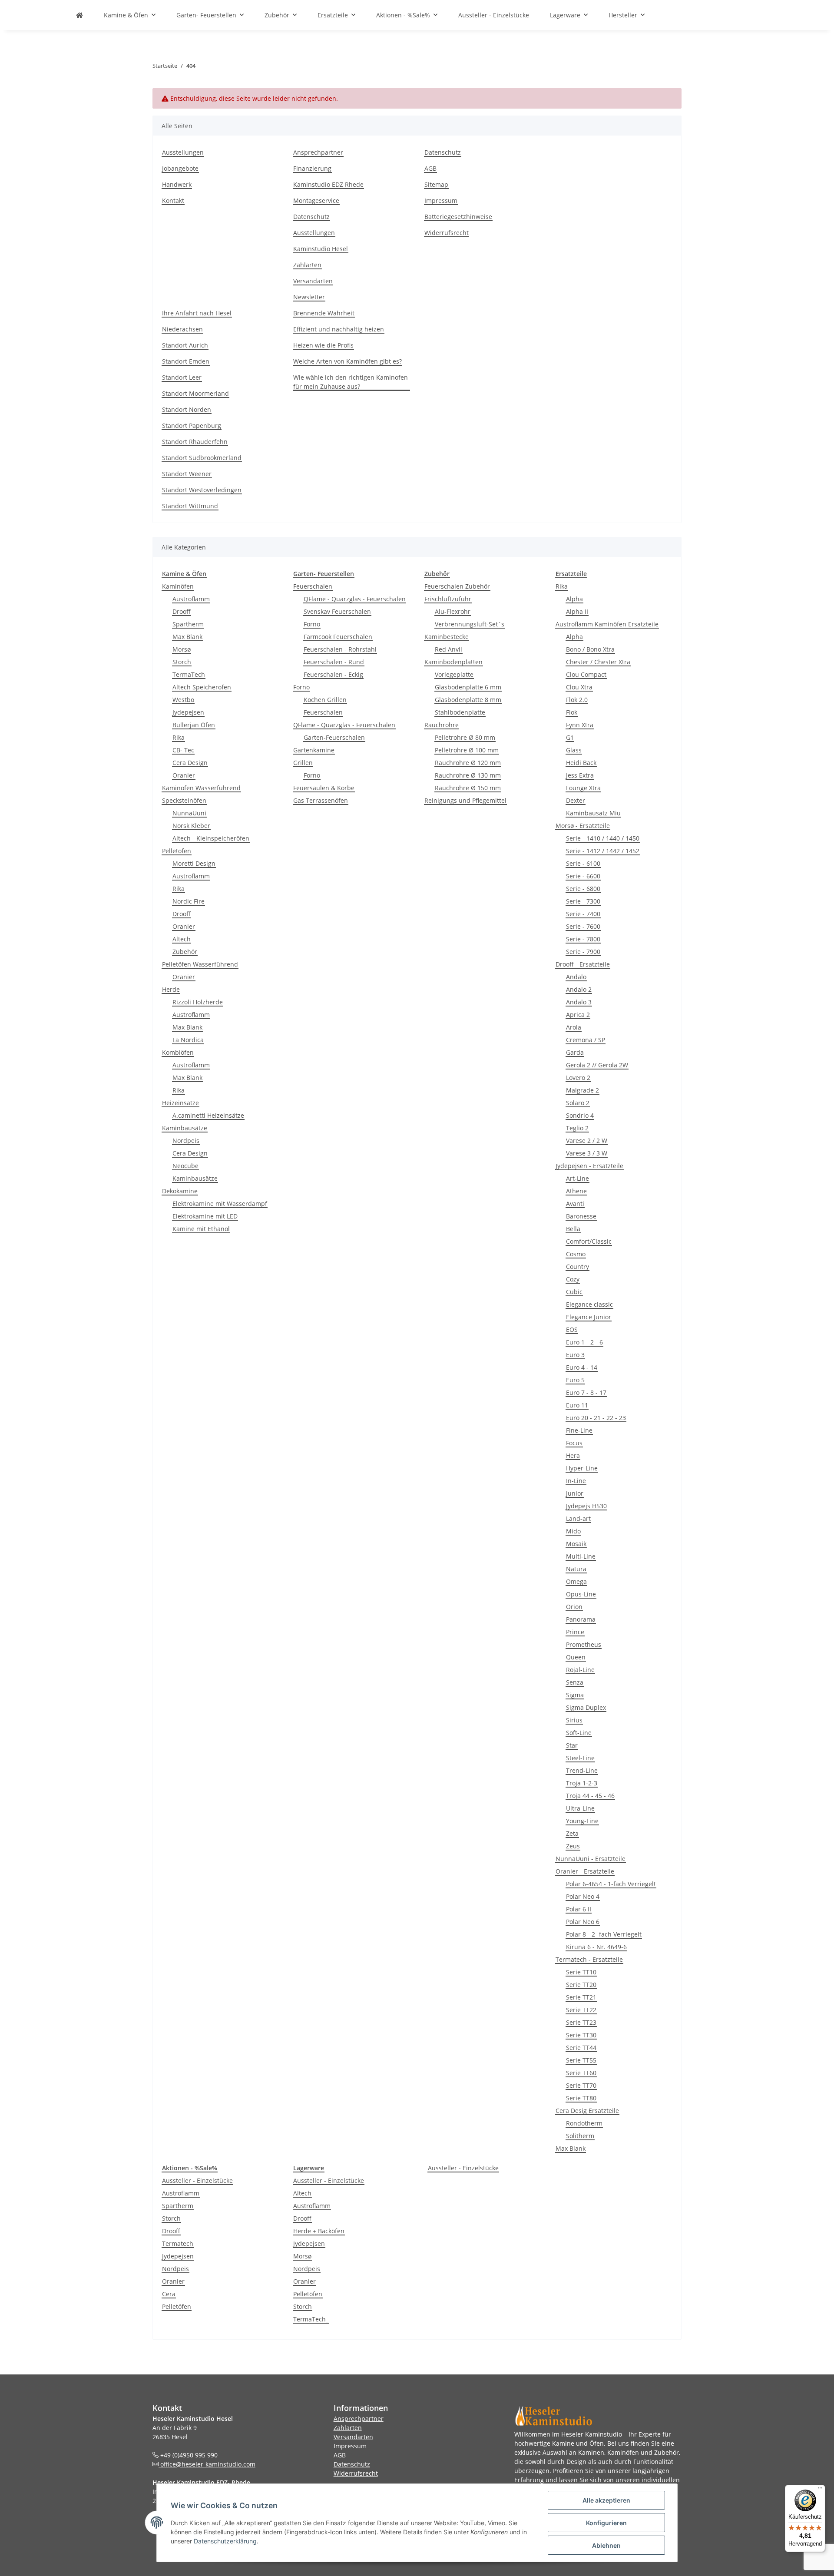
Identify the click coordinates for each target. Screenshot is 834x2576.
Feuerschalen (313, 586)
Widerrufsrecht (447, 233)
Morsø (182, 649)
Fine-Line (579, 1430)
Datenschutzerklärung (225, 2541)
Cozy (573, 1279)
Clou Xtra (579, 687)
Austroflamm (191, 599)
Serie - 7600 (583, 926)
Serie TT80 (581, 2098)
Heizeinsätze (180, 1103)
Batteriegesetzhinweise (458, 217)
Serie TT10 (581, 1972)
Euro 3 (575, 1355)
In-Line (576, 1481)
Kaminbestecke (447, 637)
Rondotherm (584, 2123)
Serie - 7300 (583, 901)
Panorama (581, 1619)
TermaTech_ (311, 2319)
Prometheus (584, 1644)
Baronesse (581, 1216)
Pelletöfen (177, 851)
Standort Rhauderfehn (195, 442)
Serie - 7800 (583, 939)
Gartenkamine (314, 750)
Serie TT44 (581, 2048)
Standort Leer (182, 377)
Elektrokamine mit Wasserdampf (220, 1204)
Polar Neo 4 (583, 1896)
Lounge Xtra (583, 788)
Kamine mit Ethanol (201, 1229)
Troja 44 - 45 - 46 (590, 1796)
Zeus (573, 1846)
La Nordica (188, 1040)
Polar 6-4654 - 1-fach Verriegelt (611, 1884)
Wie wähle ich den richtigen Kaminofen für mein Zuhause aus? (351, 382)
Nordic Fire (189, 901)
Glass (574, 750)
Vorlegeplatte (454, 674)
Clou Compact (586, 674)
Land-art (578, 1518)
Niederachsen (182, 329)
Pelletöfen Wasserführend (200, 964)
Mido (573, 1531)
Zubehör (185, 952)
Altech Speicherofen (202, 687)
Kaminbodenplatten (453, 662)
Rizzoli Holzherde (198, 1002)
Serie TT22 (581, 2010)
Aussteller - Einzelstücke (197, 2180)
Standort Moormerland (195, 393)
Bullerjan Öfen (194, 725)
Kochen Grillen (325, 700)
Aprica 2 (578, 1015)
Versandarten (313, 281)
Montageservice (316, 200)
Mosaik (576, 1544)
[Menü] (820, 2490)
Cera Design (190, 763)
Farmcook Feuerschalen (338, 637)
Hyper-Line (582, 1468)
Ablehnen (606, 2545)
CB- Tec (183, 750)
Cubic (574, 1292)
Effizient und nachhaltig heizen (339, 329)
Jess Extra (580, 775)
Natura (576, 1569)
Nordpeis (186, 1141)
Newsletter (309, 297)
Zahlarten (307, 265)
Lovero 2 (578, 1078)
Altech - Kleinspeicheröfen (211, 838)
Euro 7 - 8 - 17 (586, 1392)
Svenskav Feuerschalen (337, 611)
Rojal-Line (580, 1670)
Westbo (183, 700)
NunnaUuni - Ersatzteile (591, 1859)
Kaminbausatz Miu (593, 813)
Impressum (441, 200)
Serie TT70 (581, 2085)
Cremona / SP (586, 1040)
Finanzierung (312, 168)
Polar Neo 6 (583, 1922)
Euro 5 (575, 1380)
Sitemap (436, 184)
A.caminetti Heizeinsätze (208, 1115)
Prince (575, 1632)
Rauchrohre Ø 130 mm (468, 775)
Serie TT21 (581, 1997)
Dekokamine (180, 1191)
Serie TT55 (581, 2060)
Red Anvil (448, 649)
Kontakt (173, 200)
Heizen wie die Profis (323, 345)
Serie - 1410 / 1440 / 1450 (603, 838)
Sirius (574, 1720)
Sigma (575, 1695)
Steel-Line (580, 1758)
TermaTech (189, 674)
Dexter (576, 800)
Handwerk (177, 184)
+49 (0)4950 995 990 (188, 2455)
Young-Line (582, 1821)
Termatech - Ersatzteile (589, 1959)
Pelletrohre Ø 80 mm (465, 737)
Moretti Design (194, 863)
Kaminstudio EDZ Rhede (328, 184)
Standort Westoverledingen (202, 490)
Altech (182, 939)
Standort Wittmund (190, 506)
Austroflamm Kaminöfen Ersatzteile (607, 624)
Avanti (575, 1204)
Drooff (182, 611)
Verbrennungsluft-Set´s (470, 624)
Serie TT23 (581, 2022)
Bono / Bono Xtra (590, 649)
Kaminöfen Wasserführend (201, 788)
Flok (572, 712)
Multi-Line (581, 1556)
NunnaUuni (189, 813)
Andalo (576, 977)
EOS (572, 1329)
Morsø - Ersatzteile (583, 826)
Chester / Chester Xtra (598, 662)
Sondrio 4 (580, 1115)
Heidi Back (581, 763)
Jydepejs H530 (586, 1506)
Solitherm (580, 2136)
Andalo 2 (579, 989)
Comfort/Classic (589, 1241)
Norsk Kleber (191, 826)
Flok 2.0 (577, 700)
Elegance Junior (589, 1317)
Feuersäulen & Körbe (324, 788)
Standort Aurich (185, 345)
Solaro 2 (578, 1103)
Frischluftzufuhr (448, 599)
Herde (171, 989)
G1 (570, 737)
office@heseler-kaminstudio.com (207, 2464)
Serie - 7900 (583, 952)
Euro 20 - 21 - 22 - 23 (596, 1418)
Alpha (574, 599)
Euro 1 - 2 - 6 (584, 1342)
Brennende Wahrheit (324, 313)
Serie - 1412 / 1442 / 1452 (603, 851)
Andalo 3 (579, 1002)
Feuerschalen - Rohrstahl (340, 649)
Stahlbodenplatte (460, 712)
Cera (169, 2294)
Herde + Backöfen (319, 2231)
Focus (574, 1443)
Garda (575, 1052)
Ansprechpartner (318, 152)
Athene (576, 1191)
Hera (573, 1455)
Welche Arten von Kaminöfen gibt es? (347, 361)
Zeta (572, 1833)
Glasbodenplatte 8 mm (468, 700)
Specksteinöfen (184, 800)
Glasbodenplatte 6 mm (468, 687)
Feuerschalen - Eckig (333, 674)
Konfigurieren (606, 2523)
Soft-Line (579, 1733)
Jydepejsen (188, 712)
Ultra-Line (580, 1808)
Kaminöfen (178, 586)
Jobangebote (180, 168)
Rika (179, 737)
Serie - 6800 (583, 889)
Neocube (185, 1166)
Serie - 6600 (583, 876)
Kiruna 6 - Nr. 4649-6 (596, 1947)
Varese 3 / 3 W (587, 1153)
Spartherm (188, 624)
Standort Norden (187, 409)
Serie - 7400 (583, 914)
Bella (573, 1229)
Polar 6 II (579, 1909)
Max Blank (187, 637)
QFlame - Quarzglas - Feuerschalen (355, 599)
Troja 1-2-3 (582, 1783)
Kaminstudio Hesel (321, 249)
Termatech (178, 2243)
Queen (576, 1657)
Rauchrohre (442, 725)
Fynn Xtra (580, 725)
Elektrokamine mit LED (205, 1216)
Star (572, 1745)
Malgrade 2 (582, 1090)
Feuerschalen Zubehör (457, 586)
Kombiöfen (178, 1052)
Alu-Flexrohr (453, 611)
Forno (312, 624)
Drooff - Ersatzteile (583, 964)
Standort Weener (187, 474)
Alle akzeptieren (606, 2500)
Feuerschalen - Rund (334, 662)
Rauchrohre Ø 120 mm (468, 763)
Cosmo (576, 1254)
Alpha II (577, 611)
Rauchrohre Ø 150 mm (468, 788)
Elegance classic (589, 1304)
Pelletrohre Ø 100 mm (467, 750)
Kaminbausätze (185, 1128)
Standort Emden (186, 361)
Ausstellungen (183, 152)
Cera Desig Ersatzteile (587, 2111)
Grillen (303, 763)
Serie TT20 (581, 1985)
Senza (575, 1682)
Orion (574, 1607)
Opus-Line (581, 1594)
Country (578, 1266)
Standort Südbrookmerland (202, 458)
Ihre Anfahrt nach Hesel (197, 313)
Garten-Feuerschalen (334, 737)
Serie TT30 (581, 2035)
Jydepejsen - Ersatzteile (589, 1166)
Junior (575, 1493)
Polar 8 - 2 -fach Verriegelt (604, 1934)
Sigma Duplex (586, 1707)
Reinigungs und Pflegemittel (465, 800)
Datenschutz (311, 217)
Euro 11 (577, 1405)
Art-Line (578, 1178)
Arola (574, 1027)
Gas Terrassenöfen (321, 800)
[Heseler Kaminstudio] (79, 15)
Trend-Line (582, 1770)
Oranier (184, 775)
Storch (182, 662)
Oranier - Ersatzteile (585, 1871)
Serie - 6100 (583, 863)
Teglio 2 (577, 1128)
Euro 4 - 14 (582, 1367)
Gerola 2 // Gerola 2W (597, 1065)
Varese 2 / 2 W (587, 1141)
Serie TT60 (581, 2073)
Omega (576, 1581)
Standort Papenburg (192, 425)
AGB (430, 168)
